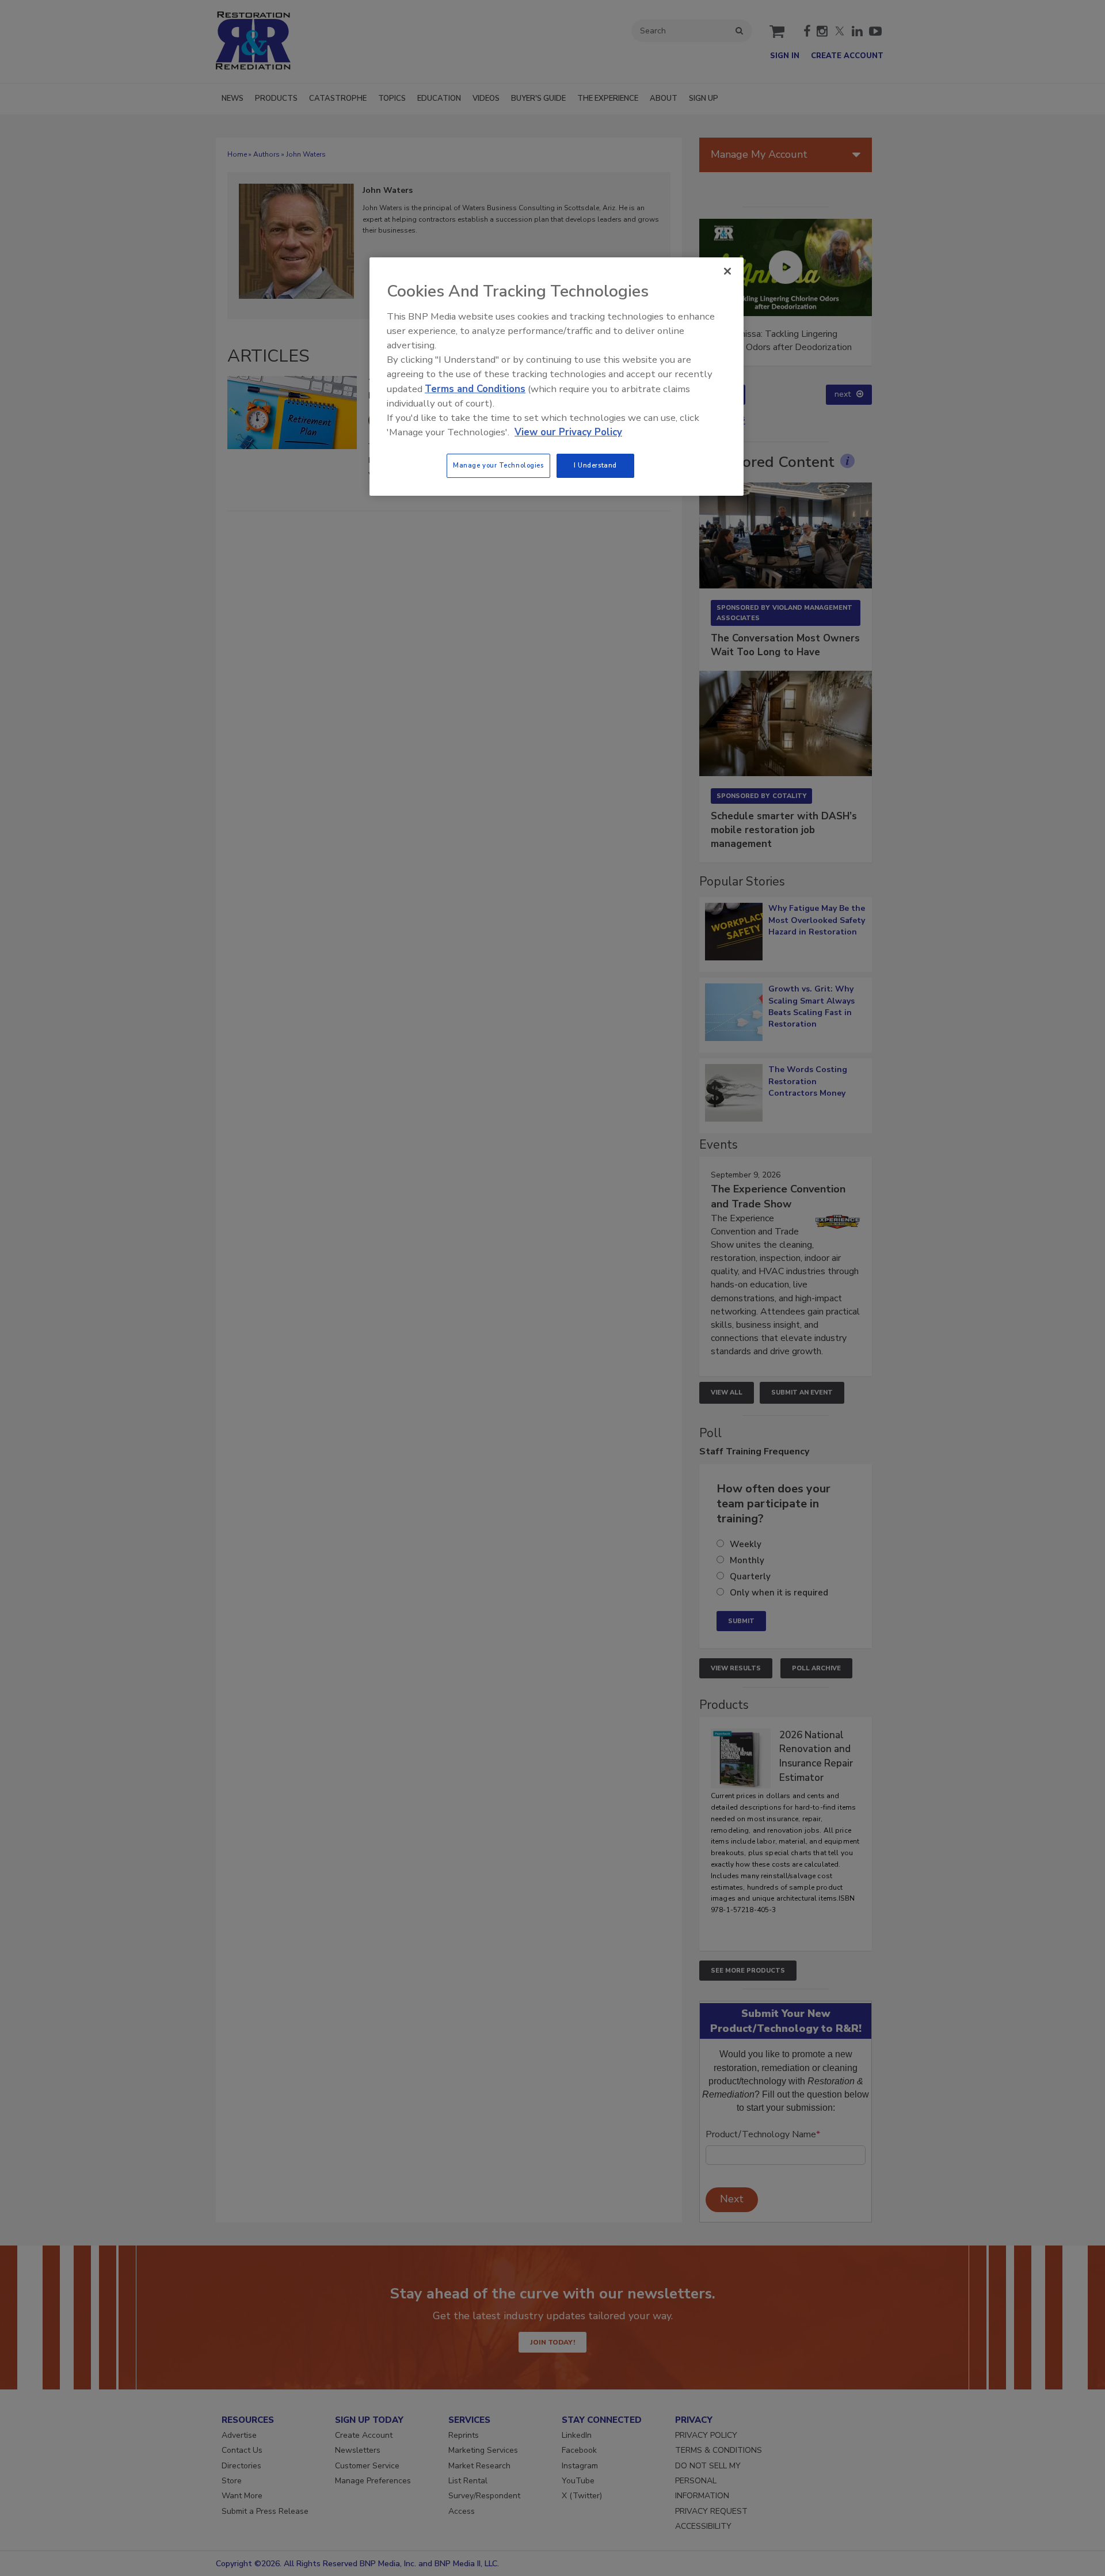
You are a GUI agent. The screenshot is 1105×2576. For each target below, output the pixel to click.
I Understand (595, 465)
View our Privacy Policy (568, 432)
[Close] (727, 271)
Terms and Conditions (475, 389)
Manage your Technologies (498, 465)
